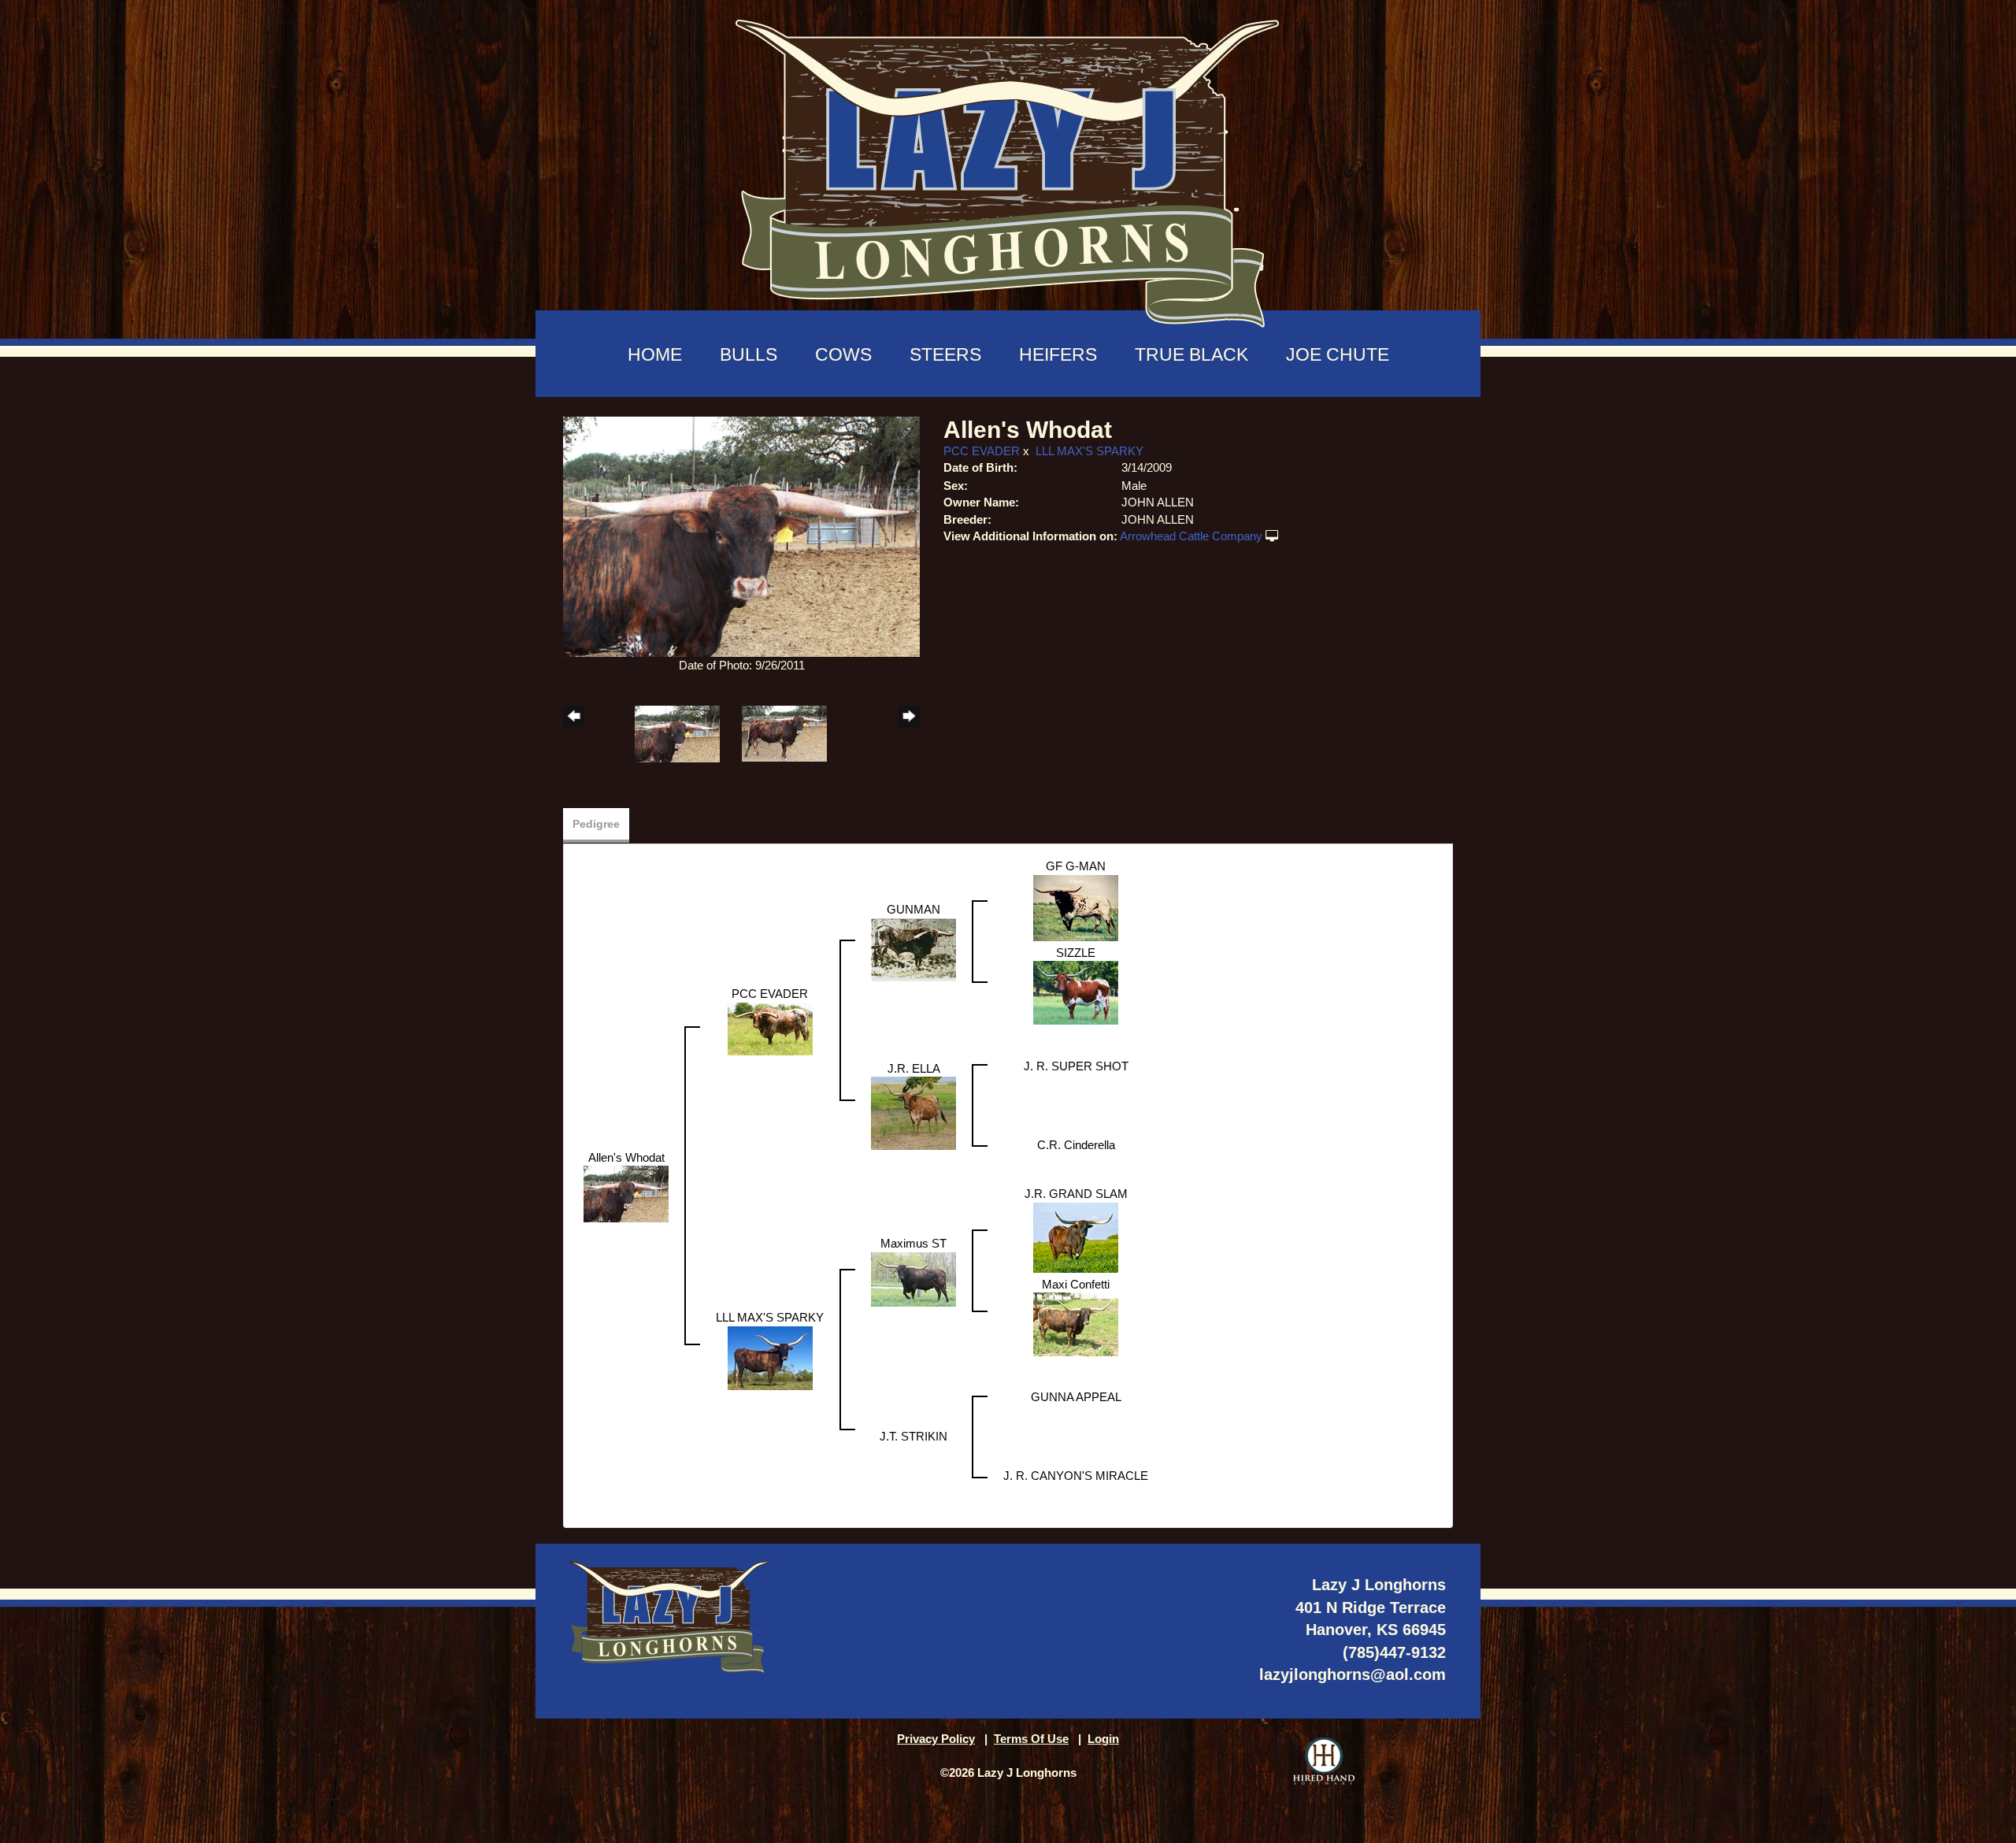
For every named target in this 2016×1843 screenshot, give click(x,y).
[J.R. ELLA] (913, 1112)
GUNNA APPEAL (1076, 1397)
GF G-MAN (1076, 866)
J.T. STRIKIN (913, 1436)
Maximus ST (913, 1243)
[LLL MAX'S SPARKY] (770, 1357)
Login (1103, 1739)
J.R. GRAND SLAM (1076, 1194)
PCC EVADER (982, 451)
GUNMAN (913, 909)
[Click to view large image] (741, 535)
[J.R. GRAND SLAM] (1076, 1236)
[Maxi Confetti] (1076, 1324)
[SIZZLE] (1076, 992)
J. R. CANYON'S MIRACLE (1076, 1476)
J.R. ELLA (914, 1068)
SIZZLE (1076, 953)
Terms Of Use (1031, 1739)
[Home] (1008, 166)
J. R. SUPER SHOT (1076, 1066)
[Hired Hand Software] (1324, 1761)
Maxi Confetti (1076, 1284)
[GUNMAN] (913, 949)
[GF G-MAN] (1076, 907)
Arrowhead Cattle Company (1191, 536)
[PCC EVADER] (770, 1027)
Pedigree (596, 824)
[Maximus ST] (913, 1278)
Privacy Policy (936, 1739)
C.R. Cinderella (1076, 1145)
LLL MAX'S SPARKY (1090, 451)
